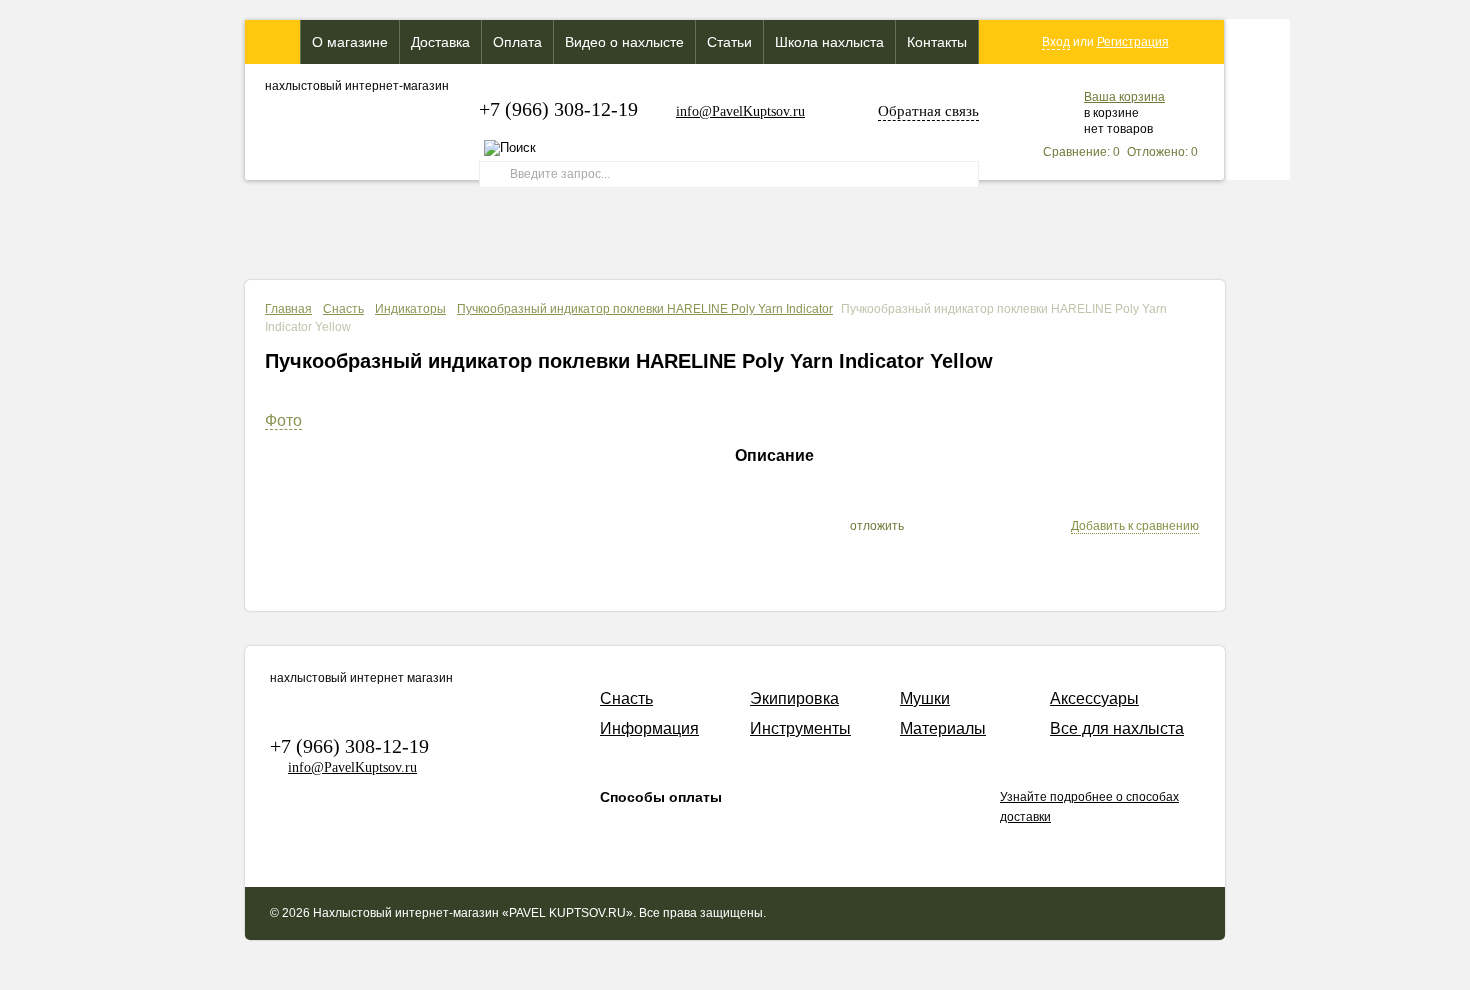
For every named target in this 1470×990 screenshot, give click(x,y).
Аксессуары (1094, 698)
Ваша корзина (1124, 97)
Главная (288, 309)
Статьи (729, 42)
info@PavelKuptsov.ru (740, 111)
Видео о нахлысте (624, 42)
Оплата (517, 42)
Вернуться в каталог (1127, 358)
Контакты (937, 42)
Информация (649, 728)
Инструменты (800, 728)
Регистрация (1133, 42)
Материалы (943, 728)
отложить (877, 526)
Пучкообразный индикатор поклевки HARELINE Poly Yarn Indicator (645, 309)
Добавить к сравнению (1135, 526)
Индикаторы (410, 309)
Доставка (440, 42)
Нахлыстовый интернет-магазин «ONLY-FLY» (272, 42)
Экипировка (794, 698)
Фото (283, 420)
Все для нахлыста (1117, 728)
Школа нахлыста (829, 42)
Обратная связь (928, 111)
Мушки (925, 698)
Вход (1056, 42)
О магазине (350, 42)
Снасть (343, 309)
